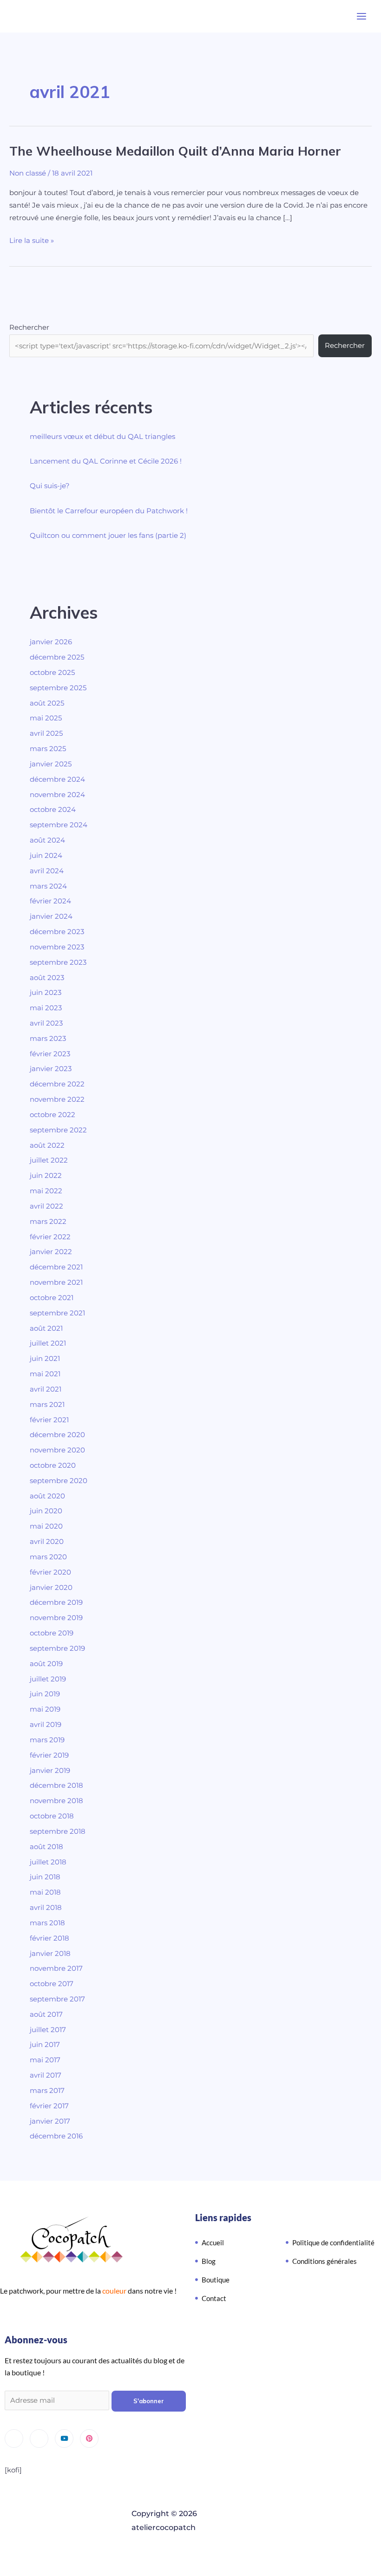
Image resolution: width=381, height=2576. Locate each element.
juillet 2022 (49, 1160)
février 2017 (49, 2106)
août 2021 (46, 1328)
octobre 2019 (52, 1633)
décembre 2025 (57, 657)
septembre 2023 (58, 962)
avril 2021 (46, 1389)
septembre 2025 (58, 688)
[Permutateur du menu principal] (361, 16)
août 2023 (47, 978)
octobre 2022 (53, 1115)
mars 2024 (48, 886)
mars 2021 (47, 1405)
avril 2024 (47, 871)
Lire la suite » (32, 240)
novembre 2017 (56, 1968)
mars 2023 (48, 1039)
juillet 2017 (48, 2030)
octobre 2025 (52, 673)
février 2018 (49, 1938)
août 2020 (47, 1496)
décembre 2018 (56, 1785)
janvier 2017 (50, 2121)
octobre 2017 (52, 1984)
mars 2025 (48, 749)
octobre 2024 (53, 810)
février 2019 (49, 1755)
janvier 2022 (51, 1252)
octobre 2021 (52, 1298)
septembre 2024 (59, 825)
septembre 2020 (59, 1481)
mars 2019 (47, 1740)
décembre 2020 (57, 1435)
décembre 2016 (56, 2136)
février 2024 (50, 901)
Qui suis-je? (50, 486)
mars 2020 (48, 1557)
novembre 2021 (56, 1282)
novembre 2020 (57, 1450)
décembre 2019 (56, 1602)
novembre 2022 (57, 1099)
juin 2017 (45, 2045)
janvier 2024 (51, 916)
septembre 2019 (57, 1648)
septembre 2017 (57, 1999)
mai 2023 (46, 1008)
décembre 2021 (56, 1267)
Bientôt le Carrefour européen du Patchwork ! (109, 511)
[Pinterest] (89, 2439)
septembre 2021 (57, 1313)
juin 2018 (45, 1877)
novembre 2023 (57, 947)
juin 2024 (46, 856)
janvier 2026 (51, 642)
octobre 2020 (53, 1465)
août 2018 (46, 1847)
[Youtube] (64, 2439)
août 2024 (47, 840)
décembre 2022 (57, 1084)
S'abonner (149, 2401)
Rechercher (29, 327)
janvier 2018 (50, 1954)
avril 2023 (46, 1023)
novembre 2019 (56, 1618)
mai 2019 (45, 1709)
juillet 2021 (48, 1343)
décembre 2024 (57, 779)
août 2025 (47, 703)
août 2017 (46, 2014)
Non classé (28, 173)
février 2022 (50, 1237)
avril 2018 (46, 1908)
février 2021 (49, 1420)
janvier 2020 (51, 1588)
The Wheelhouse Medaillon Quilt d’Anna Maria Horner (175, 151)
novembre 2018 (56, 1801)
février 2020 (50, 1572)
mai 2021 (45, 1374)
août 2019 (46, 1664)
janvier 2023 (51, 1069)
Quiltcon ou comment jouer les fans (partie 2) (108, 536)
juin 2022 (46, 1176)
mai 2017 (45, 2060)
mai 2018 (45, 1892)
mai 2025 (46, 718)
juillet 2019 (48, 1679)
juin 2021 (45, 1359)
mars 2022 (48, 1222)
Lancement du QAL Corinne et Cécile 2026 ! (106, 461)
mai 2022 (46, 1191)
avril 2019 (46, 1725)
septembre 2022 (58, 1130)
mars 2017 (47, 2091)
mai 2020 (46, 1526)
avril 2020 (47, 1542)
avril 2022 (46, 1206)
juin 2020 (46, 1511)
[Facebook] (39, 2439)
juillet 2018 (48, 1862)
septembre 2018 (58, 1831)
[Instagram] (14, 2439)
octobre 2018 (52, 1816)
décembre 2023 (57, 932)
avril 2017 (46, 2075)
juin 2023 (46, 993)
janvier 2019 (50, 1771)
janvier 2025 (51, 764)
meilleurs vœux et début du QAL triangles (102, 437)
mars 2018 (47, 1923)
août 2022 (47, 1145)
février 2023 (50, 1054)
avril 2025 (46, 733)
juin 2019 (45, 1694)
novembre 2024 (57, 795)
